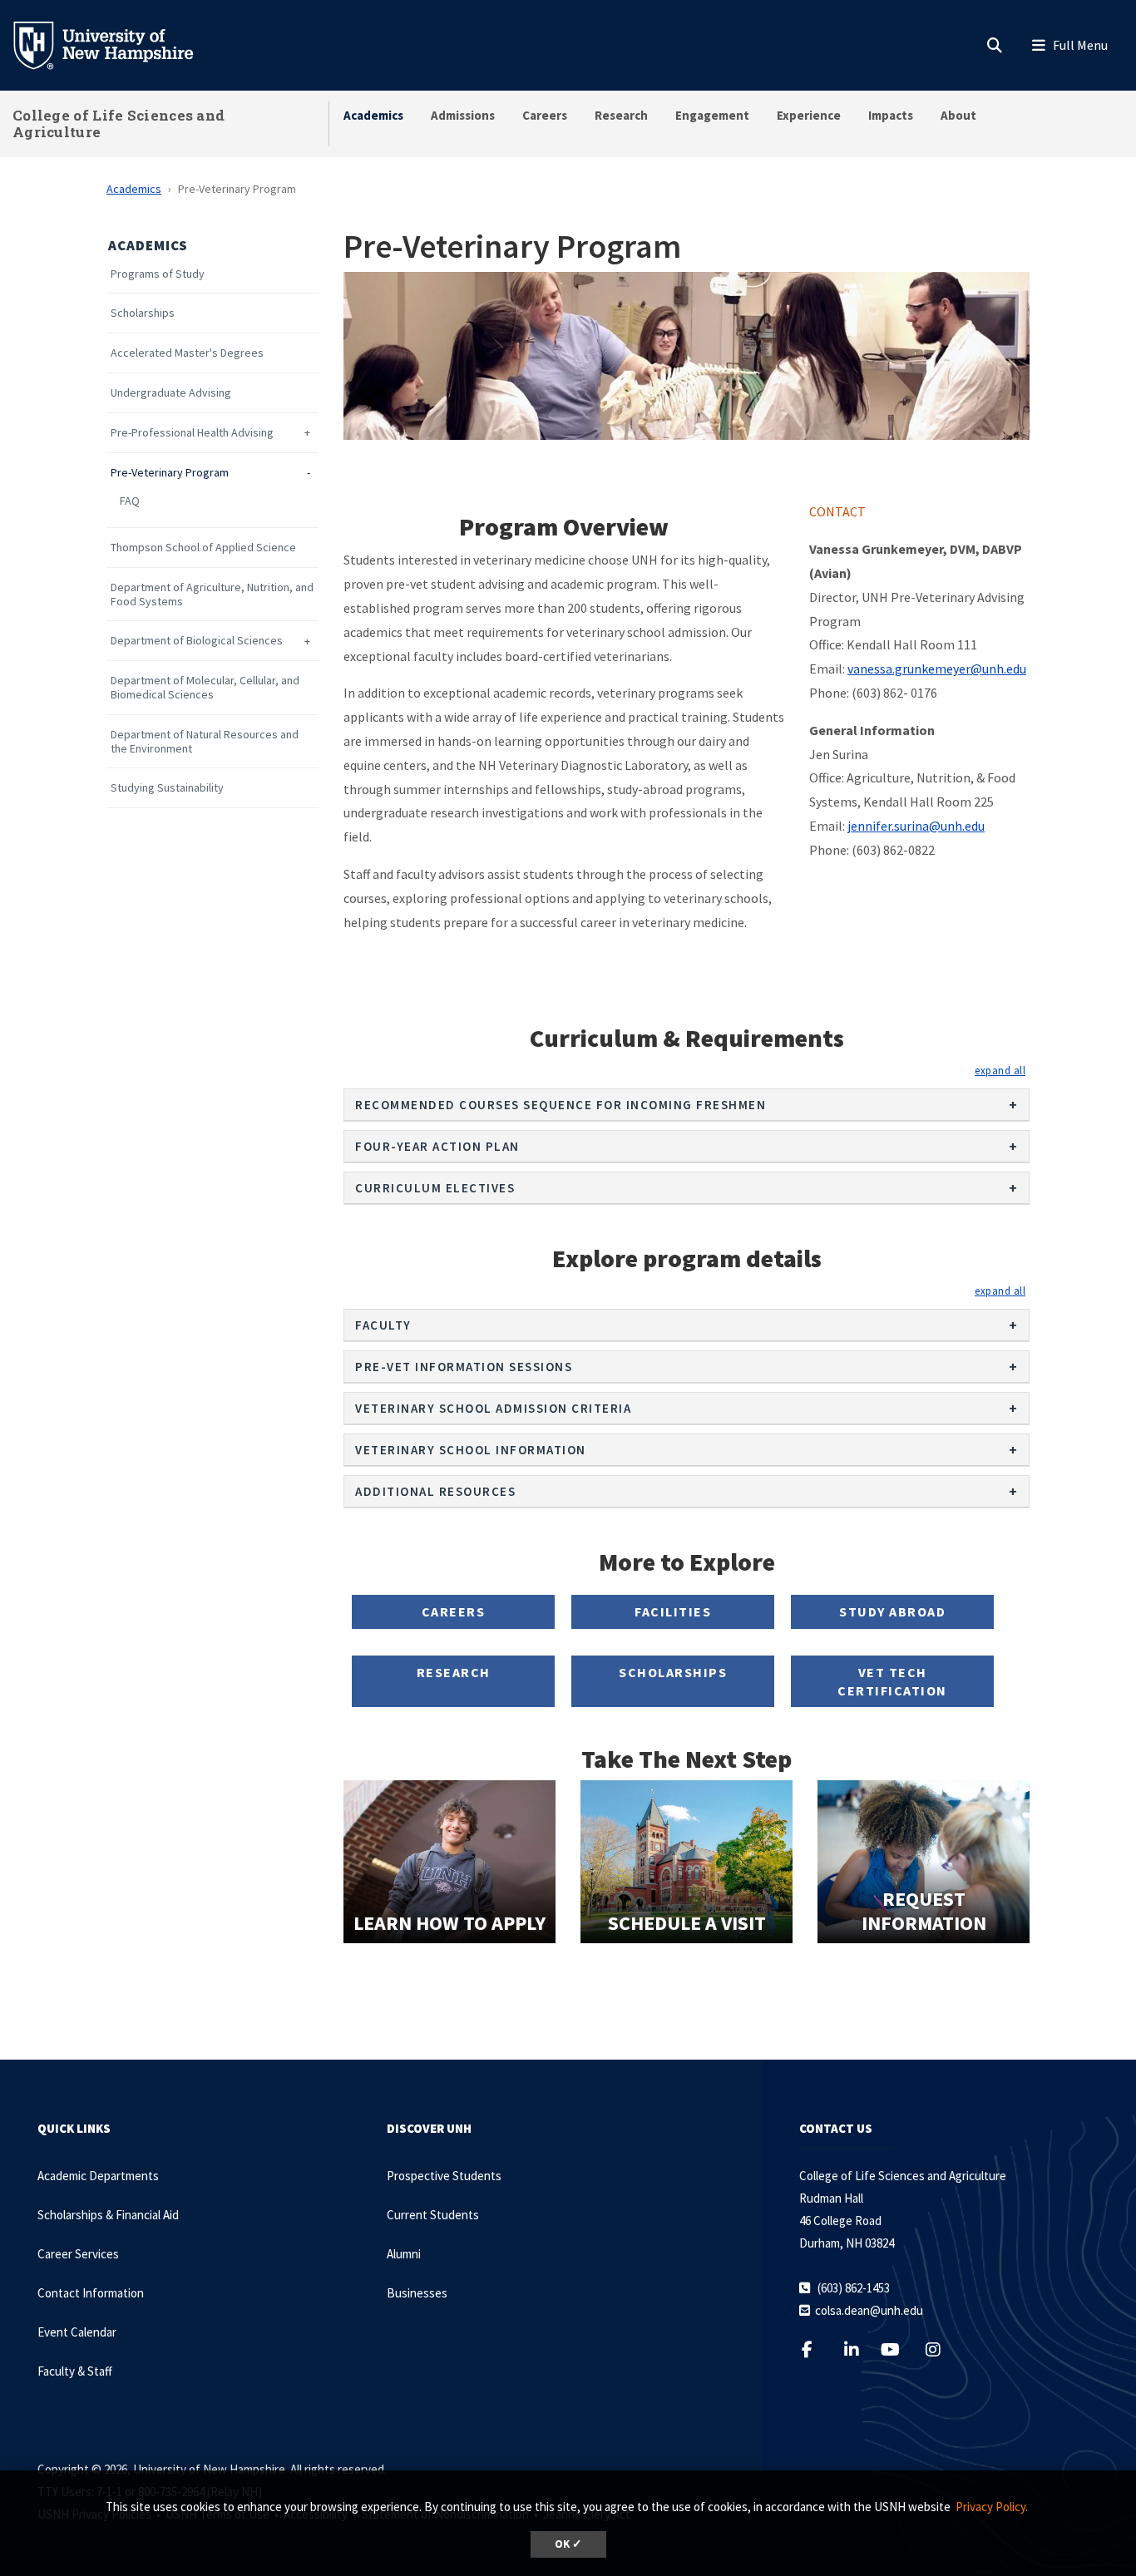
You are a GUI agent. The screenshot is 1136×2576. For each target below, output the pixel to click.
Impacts (891, 115)
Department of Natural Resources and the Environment (205, 742)
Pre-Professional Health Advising (192, 433)
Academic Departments (98, 2176)
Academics (373, 115)
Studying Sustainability (167, 788)
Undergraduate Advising (171, 393)
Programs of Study (158, 274)
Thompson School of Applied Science (203, 548)
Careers (545, 115)
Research (621, 115)
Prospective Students (444, 2176)
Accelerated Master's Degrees (187, 353)
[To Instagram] (943, 2349)
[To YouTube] (899, 2349)
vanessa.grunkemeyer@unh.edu (937, 669)
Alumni (404, 2254)
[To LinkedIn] (862, 2349)
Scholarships (143, 313)
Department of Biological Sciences (197, 641)
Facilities (673, 1611)
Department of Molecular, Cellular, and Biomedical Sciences (205, 688)
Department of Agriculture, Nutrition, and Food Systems (212, 595)
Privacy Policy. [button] (992, 2507)
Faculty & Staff (75, 2371)
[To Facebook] (818, 2349)
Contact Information (91, 2293)
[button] (1000, 1070)
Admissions (463, 115)
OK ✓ (568, 2544)
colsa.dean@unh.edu (869, 2310)
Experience (809, 115)
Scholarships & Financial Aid (108, 2215)
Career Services (78, 2254)
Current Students (433, 2215)
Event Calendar (77, 2332)
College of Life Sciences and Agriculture (119, 123)
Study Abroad (892, 1611)
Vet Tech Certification (892, 1681)
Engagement (712, 115)
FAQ (130, 501)
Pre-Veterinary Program (170, 473)
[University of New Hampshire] (116, 44)
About (958, 115)
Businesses (417, 2293)
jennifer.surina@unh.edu (916, 826)
